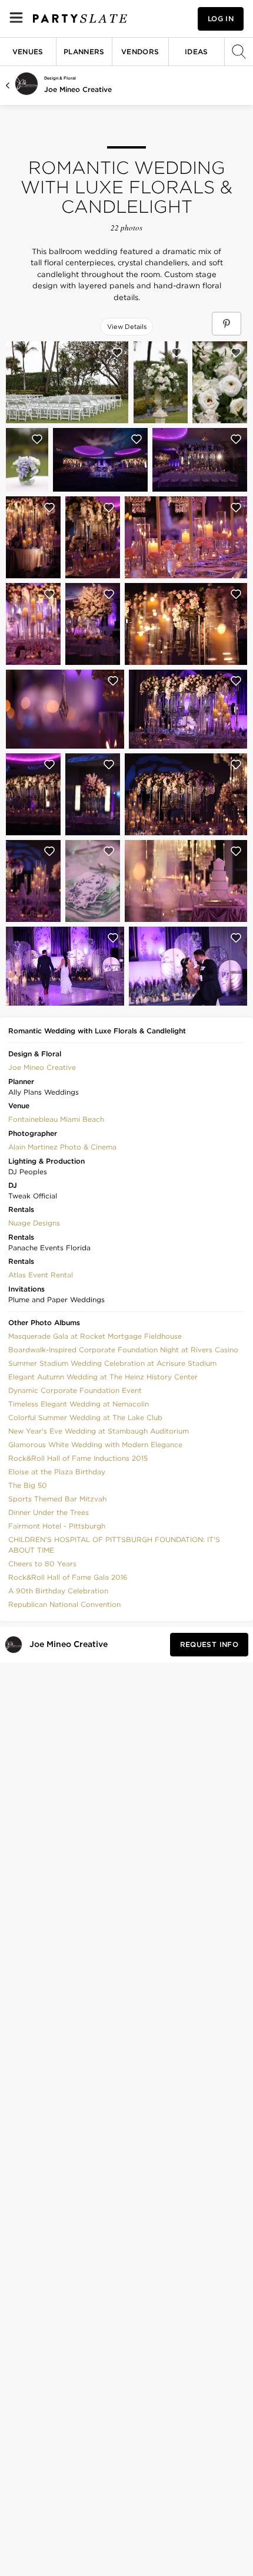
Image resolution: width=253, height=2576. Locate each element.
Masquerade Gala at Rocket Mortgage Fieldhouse (95, 1336)
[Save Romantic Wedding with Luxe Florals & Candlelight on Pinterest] (227, 324)
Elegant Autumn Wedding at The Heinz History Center (103, 1377)
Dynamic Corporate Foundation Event (75, 1390)
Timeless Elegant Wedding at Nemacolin (79, 1404)
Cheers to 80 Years (42, 1564)
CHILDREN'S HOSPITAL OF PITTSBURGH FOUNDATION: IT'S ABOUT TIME (114, 1545)
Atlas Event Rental (41, 1275)
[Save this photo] (117, 353)
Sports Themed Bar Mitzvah (57, 1499)
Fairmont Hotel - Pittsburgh (57, 1526)
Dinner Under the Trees (49, 1512)
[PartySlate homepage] (80, 19)
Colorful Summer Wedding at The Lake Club (85, 1417)
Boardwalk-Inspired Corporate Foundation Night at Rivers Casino (123, 1350)
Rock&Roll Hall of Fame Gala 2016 (68, 1577)
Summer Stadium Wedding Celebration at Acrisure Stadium (112, 1363)
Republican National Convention (64, 1604)
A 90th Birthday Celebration (58, 1591)
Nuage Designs (34, 1223)
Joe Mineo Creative (78, 89)
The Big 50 (28, 1485)
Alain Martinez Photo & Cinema (62, 1147)
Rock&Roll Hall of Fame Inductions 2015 (78, 1458)
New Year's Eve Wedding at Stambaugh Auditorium (99, 1431)
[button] (42, 1066)
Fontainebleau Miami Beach (56, 1119)
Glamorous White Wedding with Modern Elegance (95, 1445)
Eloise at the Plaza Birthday (57, 1472)
